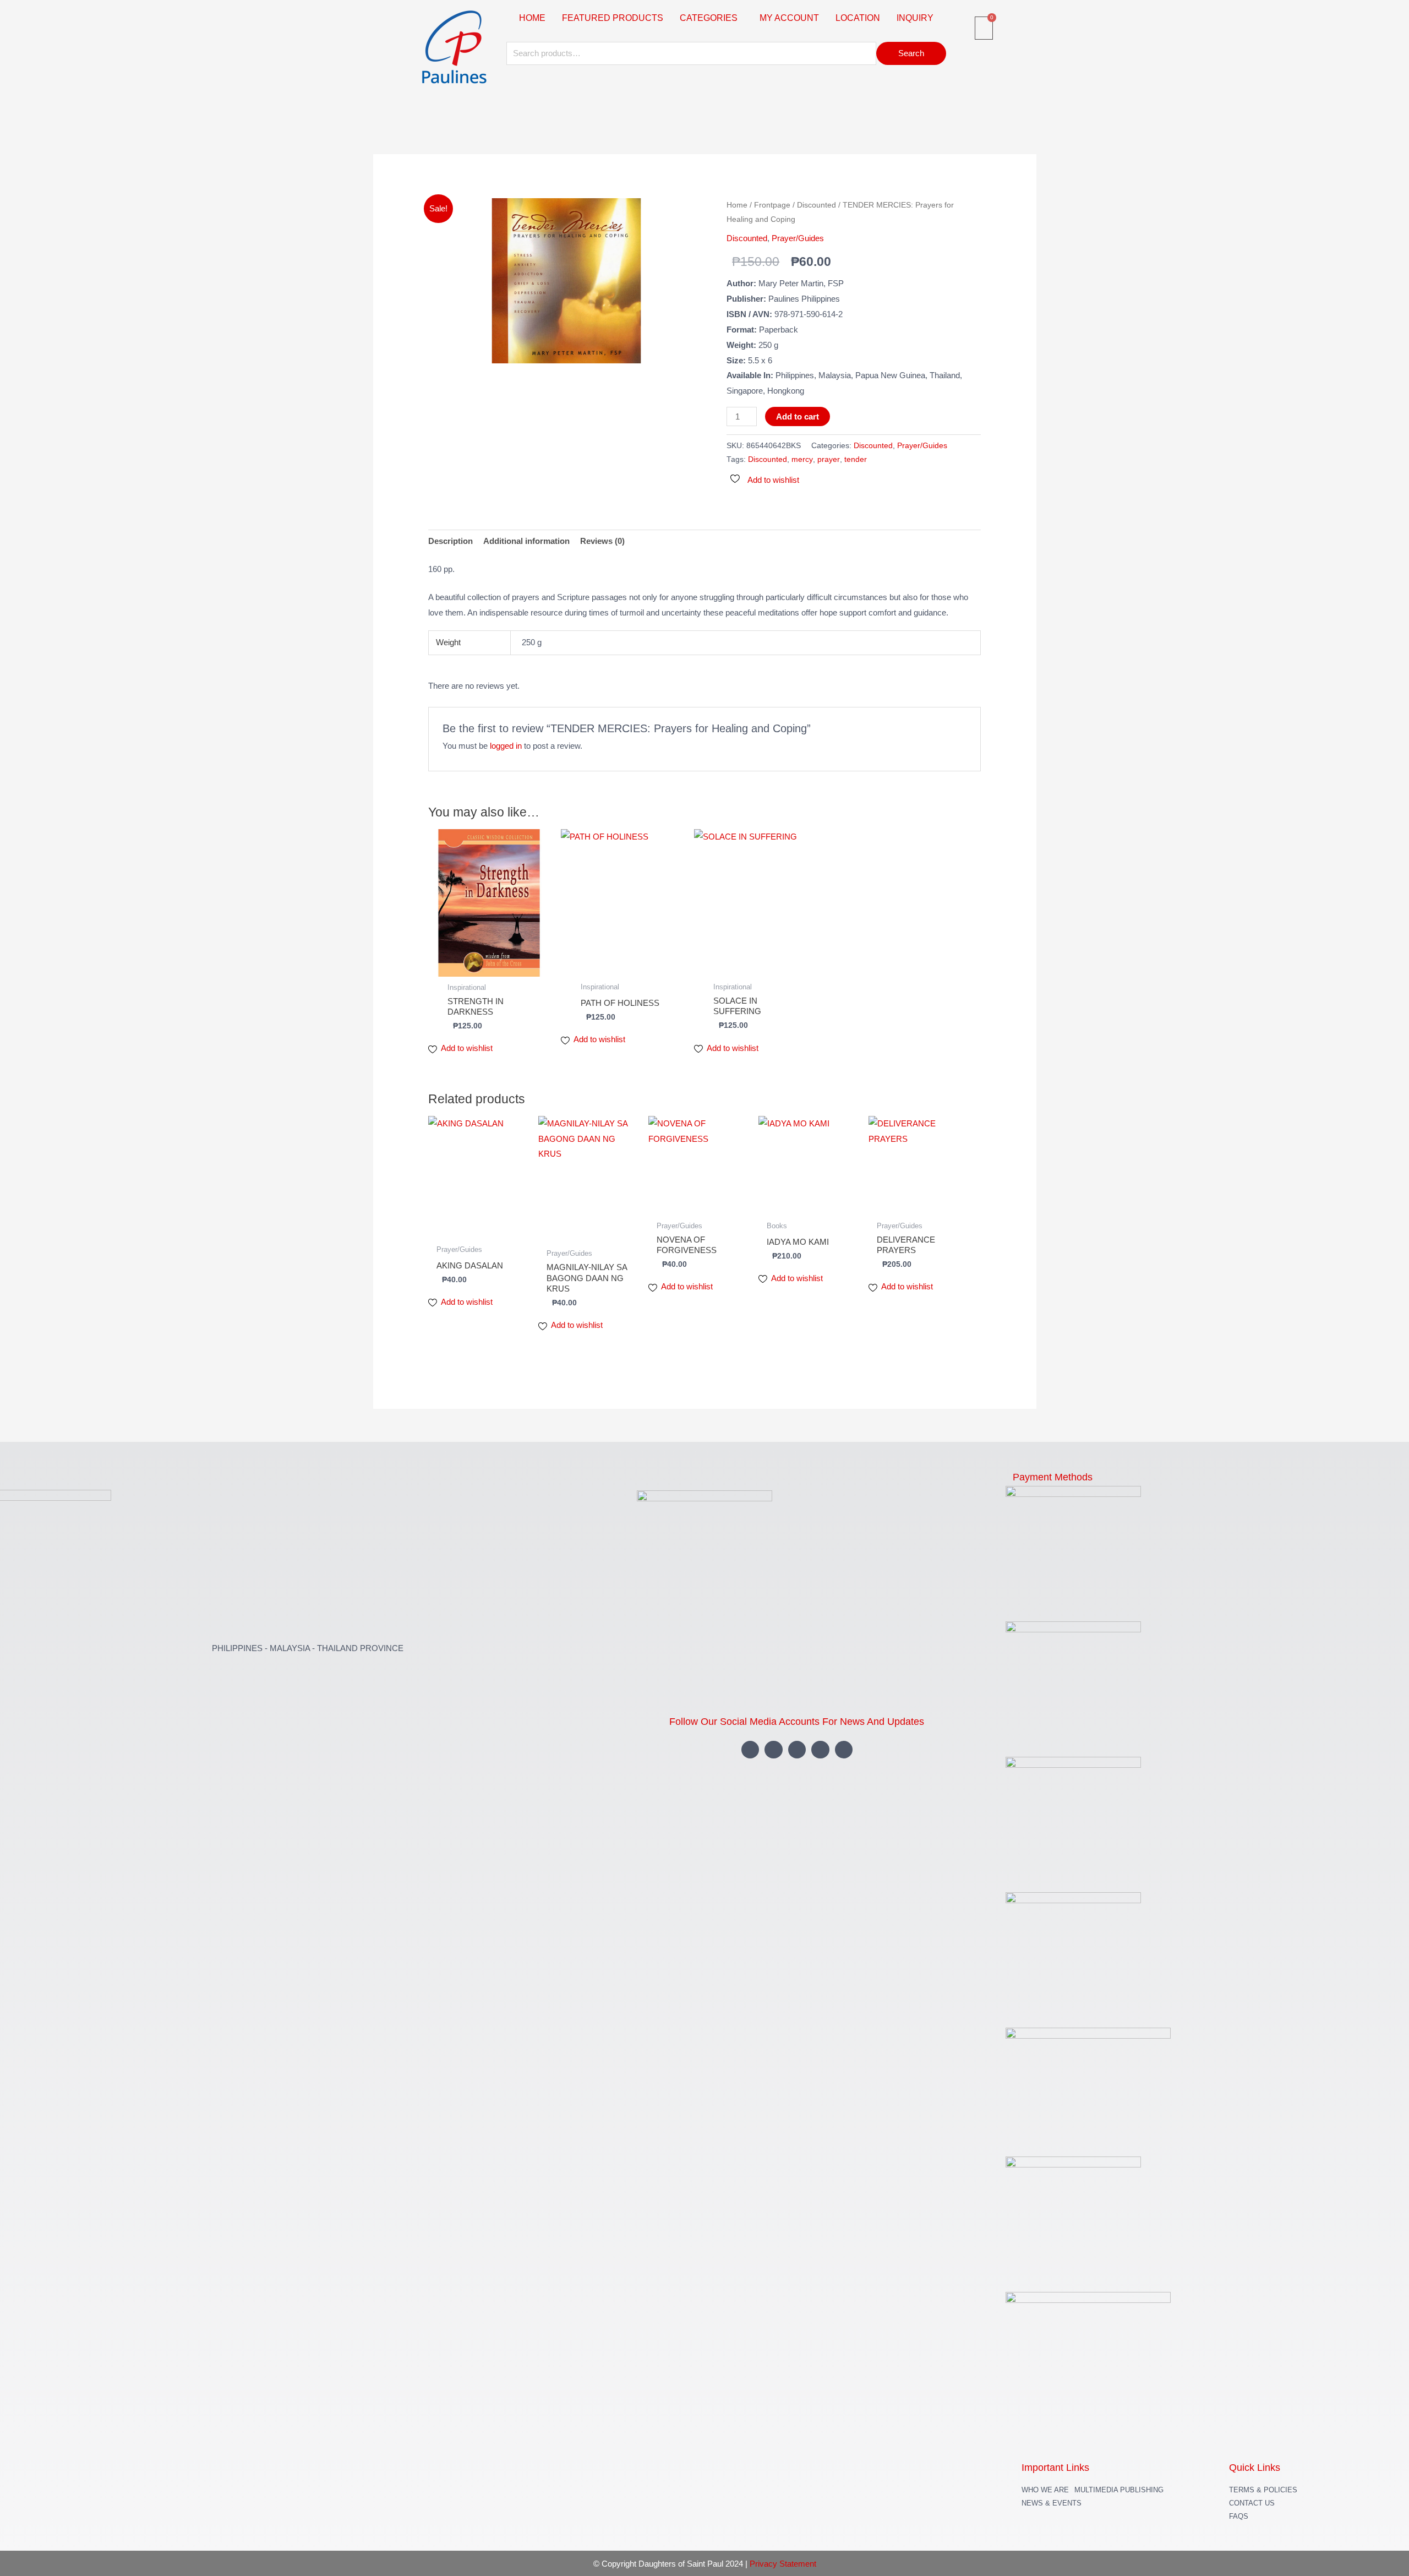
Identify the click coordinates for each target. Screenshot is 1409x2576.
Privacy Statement (783, 2564)
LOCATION (858, 18)
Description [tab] (450, 541)
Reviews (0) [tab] (602, 541)
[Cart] (984, 28)
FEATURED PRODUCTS (613, 18)
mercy (802, 459)
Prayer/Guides (798, 238)
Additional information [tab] (526, 541)
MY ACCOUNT (789, 18)
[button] (711, 18)
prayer (829, 459)
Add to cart (798, 416)
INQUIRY (915, 18)
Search (911, 53)
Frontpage (772, 205)
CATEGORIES (709, 18)
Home (737, 205)
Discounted (817, 205)
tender (856, 459)
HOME (532, 18)
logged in (506, 746)
